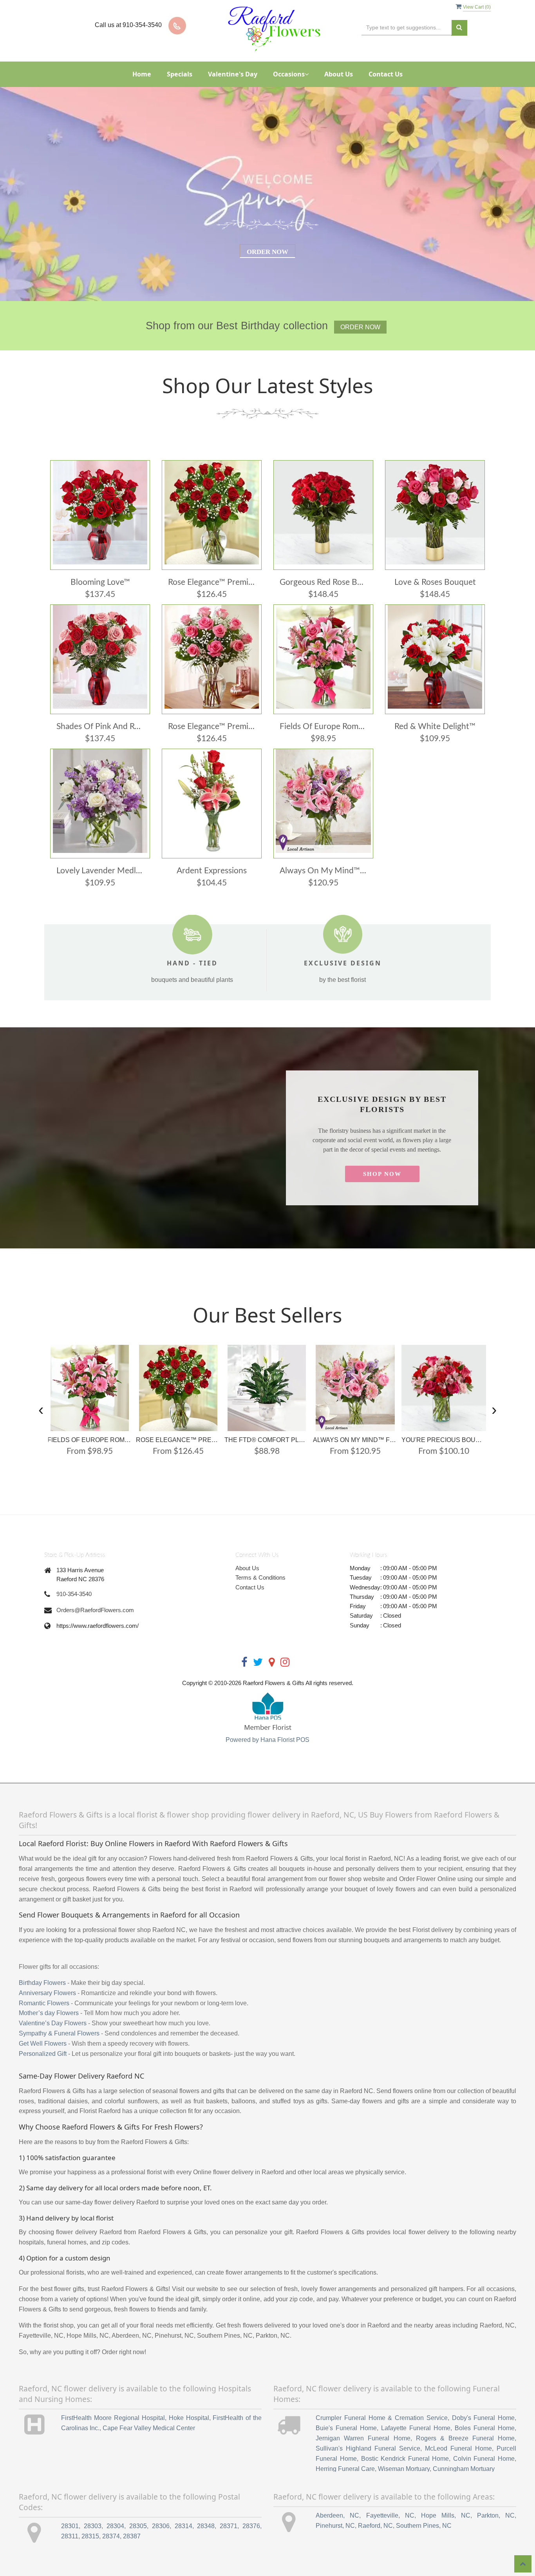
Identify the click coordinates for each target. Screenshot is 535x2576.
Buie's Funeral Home (346, 2428)
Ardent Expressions (212, 871)
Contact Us (386, 74)
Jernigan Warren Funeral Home (363, 2438)
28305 (138, 2526)
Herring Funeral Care (345, 2469)
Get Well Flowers (43, 2044)
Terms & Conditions (260, 1577)
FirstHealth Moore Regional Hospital (113, 2418)
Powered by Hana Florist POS (267, 1740)
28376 (251, 2526)
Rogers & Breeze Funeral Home (465, 2438)
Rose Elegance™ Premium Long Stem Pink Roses (212, 727)
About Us (339, 74)
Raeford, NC (375, 2526)
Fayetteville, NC (390, 2515)
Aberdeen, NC (337, 2515)
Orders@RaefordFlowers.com (95, 1610)
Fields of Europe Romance (323, 727)
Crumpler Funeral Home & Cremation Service (382, 2418)
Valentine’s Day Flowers (53, 2023)
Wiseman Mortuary (404, 2469)
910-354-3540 (74, 1594)
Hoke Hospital (189, 2418)
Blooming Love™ (100, 582)
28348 (206, 2526)
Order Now (267, 252)
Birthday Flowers (42, 1983)
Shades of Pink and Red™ (100, 727)
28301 (70, 2526)
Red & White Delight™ (435, 727)
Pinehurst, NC (335, 2526)
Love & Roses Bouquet (435, 582)
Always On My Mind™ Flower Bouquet (323, 871)
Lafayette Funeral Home (416, 2428)
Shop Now (382, 1174)
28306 (161, 2526)
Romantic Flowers (44, 2003)
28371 (229, 2526)
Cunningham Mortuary (464, 2469)
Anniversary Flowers (47, 1993)
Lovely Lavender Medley (100, 871)
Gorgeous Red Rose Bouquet (323, 582)
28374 (111, 2536)
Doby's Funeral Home (483, 2418)
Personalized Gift (43, 2054)
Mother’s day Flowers (49, 2013)
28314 (183, 2526)
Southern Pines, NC (424, 2526)
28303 (93, 2526)
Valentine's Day (233, 74)
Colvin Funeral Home (484, 2459)
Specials (180, 74)
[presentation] (41, 1409)
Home (142, 74)
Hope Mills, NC (446, 2515)
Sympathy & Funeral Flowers (59, 2033)
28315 (90, 2536)
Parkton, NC (496, 2515)
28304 (115, 2526)
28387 (132, 2536)
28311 (70, 2536)
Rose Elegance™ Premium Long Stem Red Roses (212, 582)
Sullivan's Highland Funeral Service (368, 2448)
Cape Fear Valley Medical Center (149, 2428)
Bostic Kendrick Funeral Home (405, 2459)
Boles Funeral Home (485, 2428)
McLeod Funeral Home (458, 2448)
